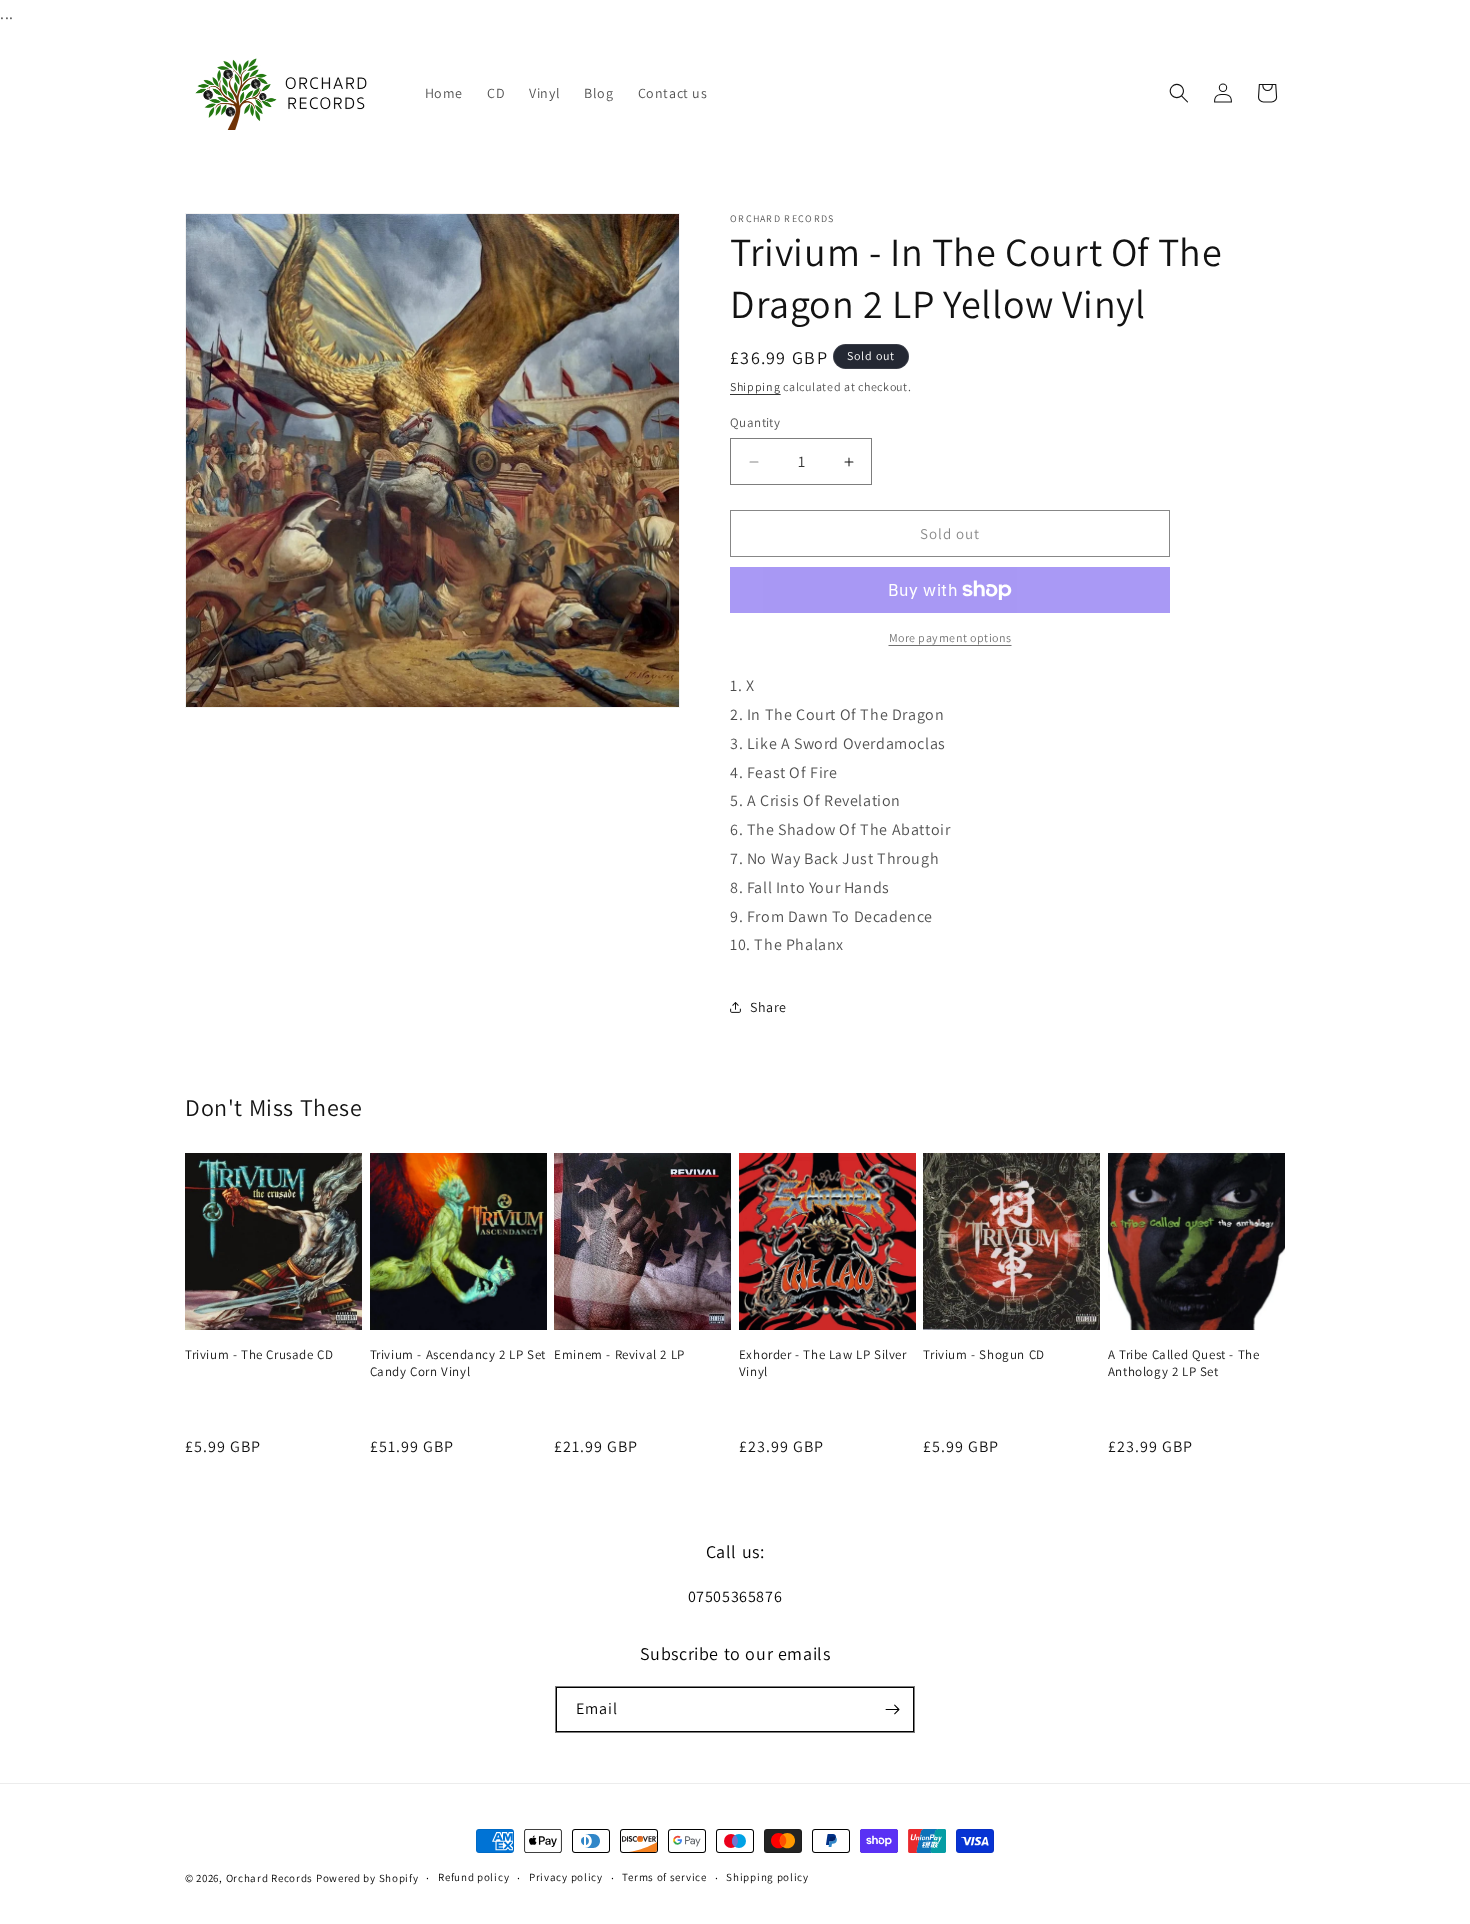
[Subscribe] (892, 1709)
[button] (1179, 93)
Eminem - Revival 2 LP (619, 1355)
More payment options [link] (950, 637)
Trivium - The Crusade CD (259, 1355)
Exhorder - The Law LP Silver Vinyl (823, 1363)
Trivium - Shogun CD (983, 1355)
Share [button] (768, 1007)
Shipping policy (767, 1877)
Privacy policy (566, 1877)
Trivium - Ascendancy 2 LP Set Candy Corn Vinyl (458, 1363)
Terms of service (664, 1877)
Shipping (755, 386)
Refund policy (473, 1877)
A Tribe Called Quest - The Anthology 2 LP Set (1184, 1363)
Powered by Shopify (367, 1878)
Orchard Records (270, 1878)
